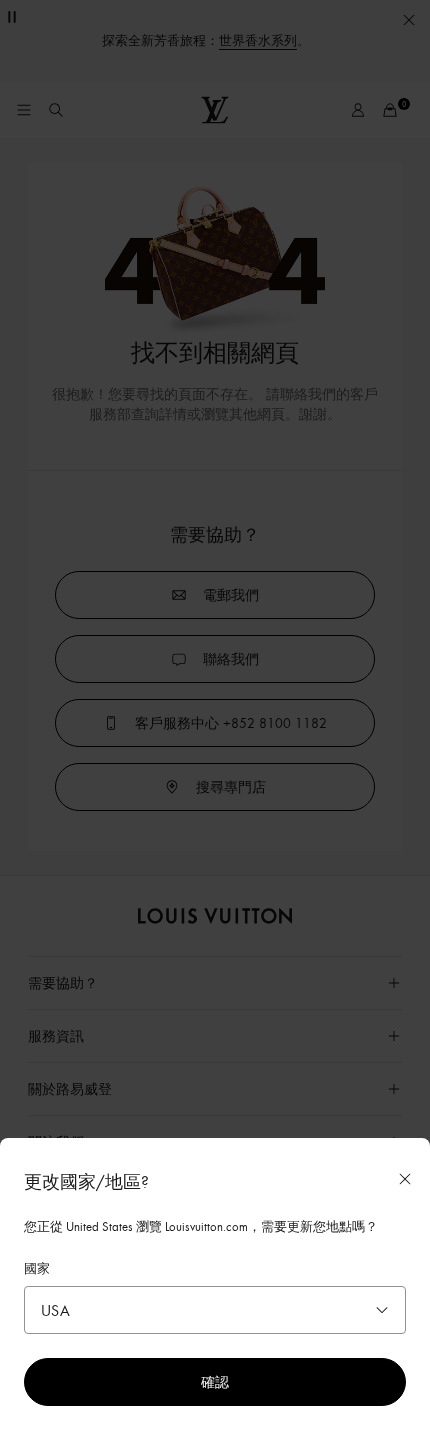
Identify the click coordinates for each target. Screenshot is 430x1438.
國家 (37, 1268)
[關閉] (405, 1179)
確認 (215, 1381)
